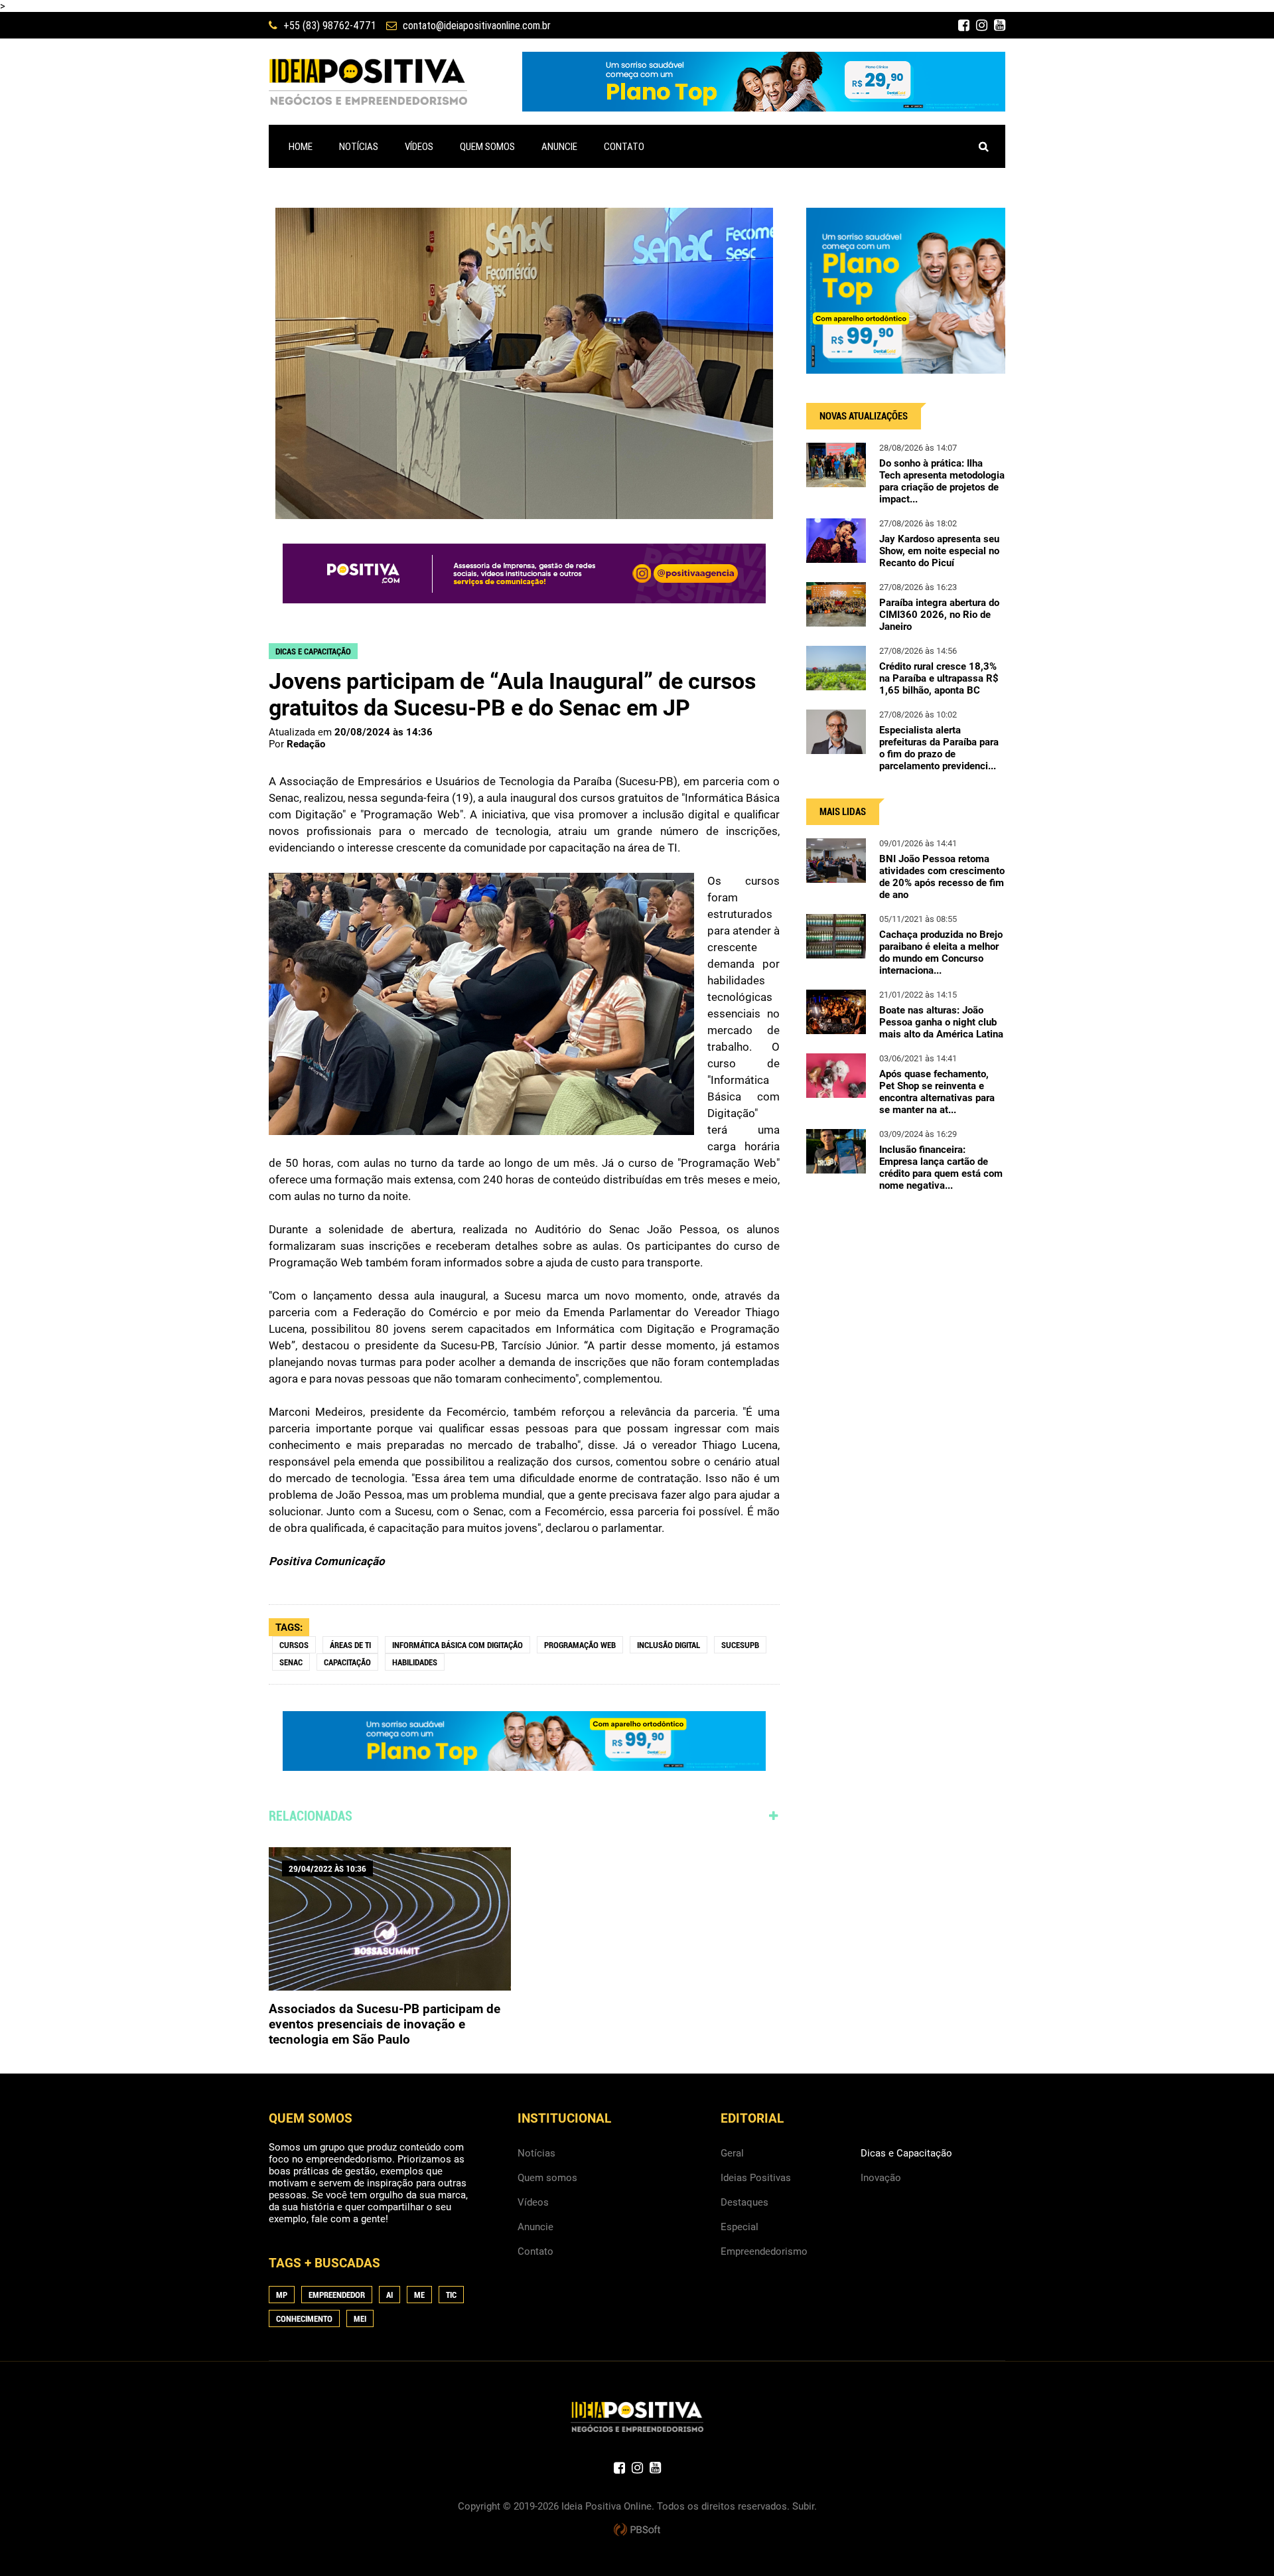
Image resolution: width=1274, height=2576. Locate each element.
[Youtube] (1000, 25)
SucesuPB (740, 1645)
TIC (451, 2295)
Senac (291, 1662)
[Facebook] (964, 25)
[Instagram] (982, 25)
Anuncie (535, 2227)
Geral (732, 2153)
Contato (535, 2251)
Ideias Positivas (756, 2178)
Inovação (881, 2178)
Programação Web (580, 1645)
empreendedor (337, 2295)
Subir (803, 2506)
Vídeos (533, 2202)
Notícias (536, 2153)
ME (419, 2295)
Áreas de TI (350, 1645)
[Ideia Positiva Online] (368, 82)
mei (360, 2319)
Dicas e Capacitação (906, 2153)
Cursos (294, 1645)
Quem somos (547, 2178)
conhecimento (304, 2319)
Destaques (744, 2202)
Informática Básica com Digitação (458, 1645)
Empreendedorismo (764, 2251)
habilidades (415, 1662)
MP (282, 2295)
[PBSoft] (637, 2530)
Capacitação (347, 1662)
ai (389, 2295)
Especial (740, 2227)
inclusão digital (669, 1645)
